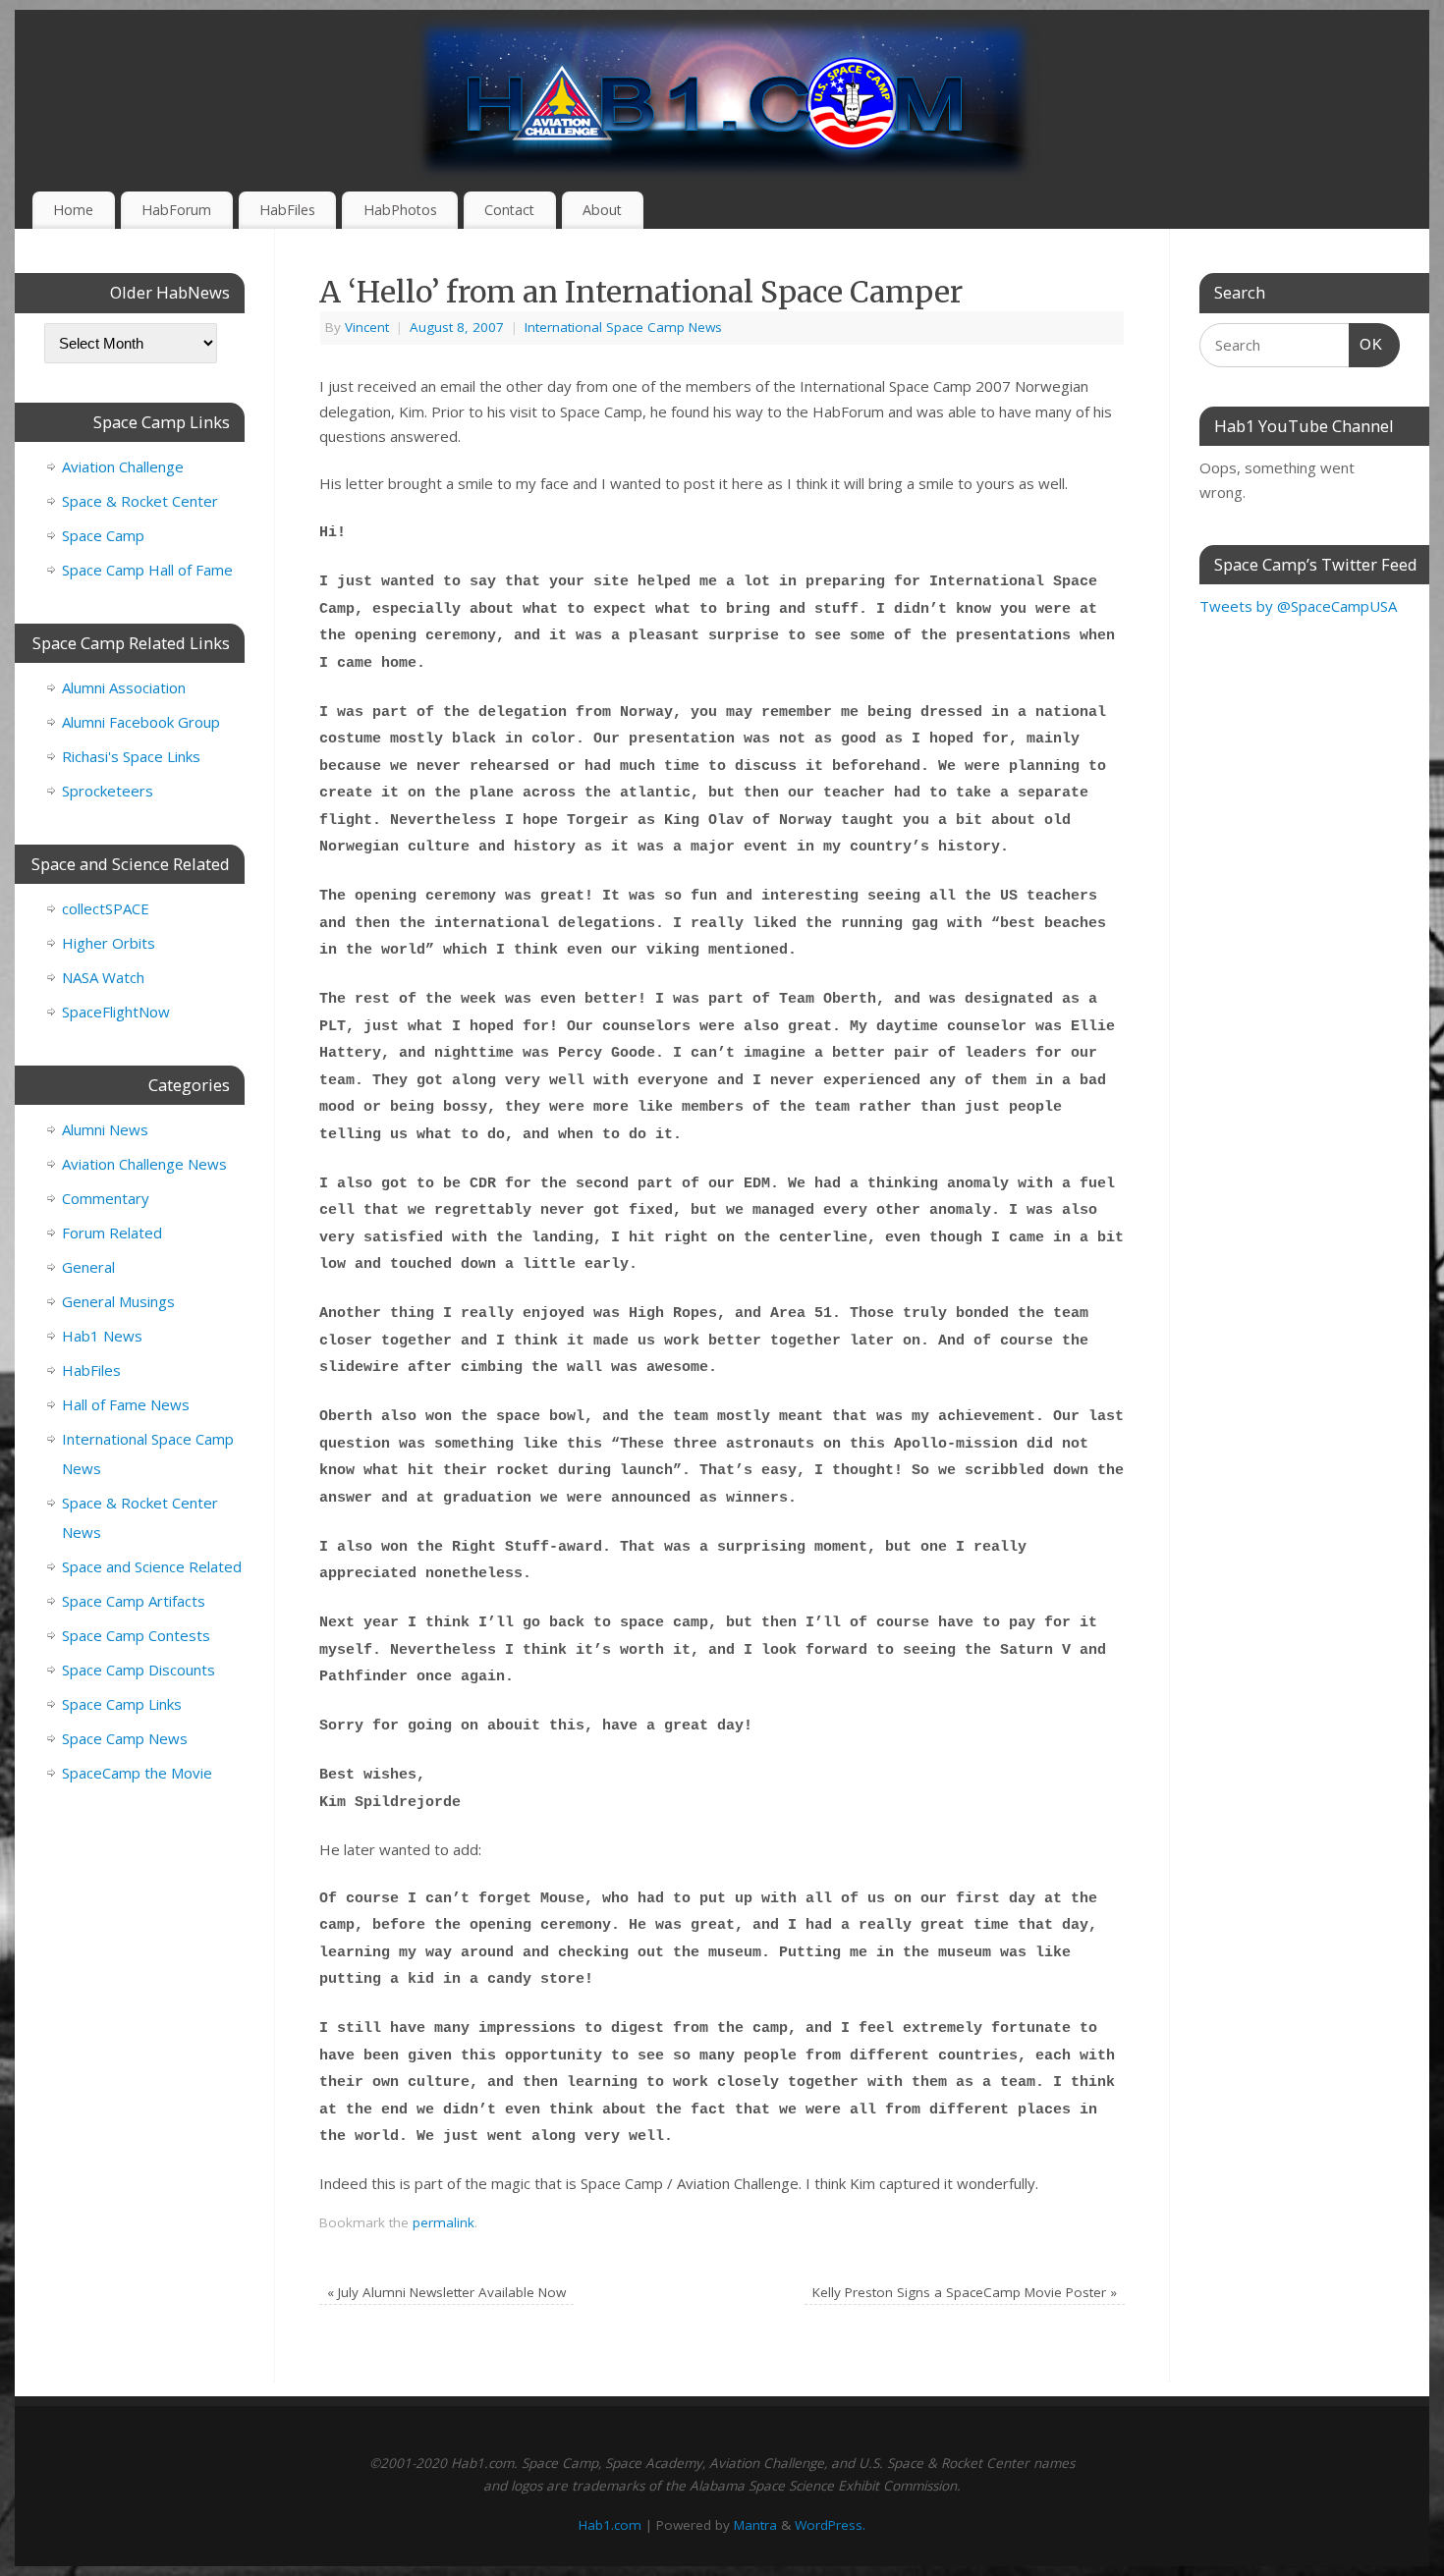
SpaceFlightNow (116, 1012)
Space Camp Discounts (139, 1670)
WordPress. (830, 2525)
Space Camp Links (122, 1704)
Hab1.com (610, 2525)
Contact (509, 210)
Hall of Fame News (126, 1404)
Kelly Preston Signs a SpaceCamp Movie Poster (965, 2292)
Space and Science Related (152, 1566)
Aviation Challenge (123, 466)
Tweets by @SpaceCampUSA (1298, 606)
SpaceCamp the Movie (137, 1773)
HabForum (176, 210)
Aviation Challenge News (144, 1164)
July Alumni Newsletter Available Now (446, 2292)
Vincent (367, 327)
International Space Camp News (623, 327)
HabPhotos (400, 210)
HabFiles (287, 210)
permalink (444, 2222)
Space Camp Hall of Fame (147, 570)
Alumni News (105, 1129)
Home (73, 210)
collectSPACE (106, 908)
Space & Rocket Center (140, 501)
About (602, 210)
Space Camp (103, 535)
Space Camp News (125, 1738)
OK (1366, 344)
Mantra (755, 2525)
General (88, 1267)
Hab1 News (102, 1336)
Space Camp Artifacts (134, 1601)
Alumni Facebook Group (141, 722)
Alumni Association (124, 687)
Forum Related (112, 1233)
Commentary (106, 1198)
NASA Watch (103, 977)
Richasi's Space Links (131, 756)
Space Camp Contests (136, 1635)
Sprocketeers (108, 791)
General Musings (118, 1301)
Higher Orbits (109, 943)
